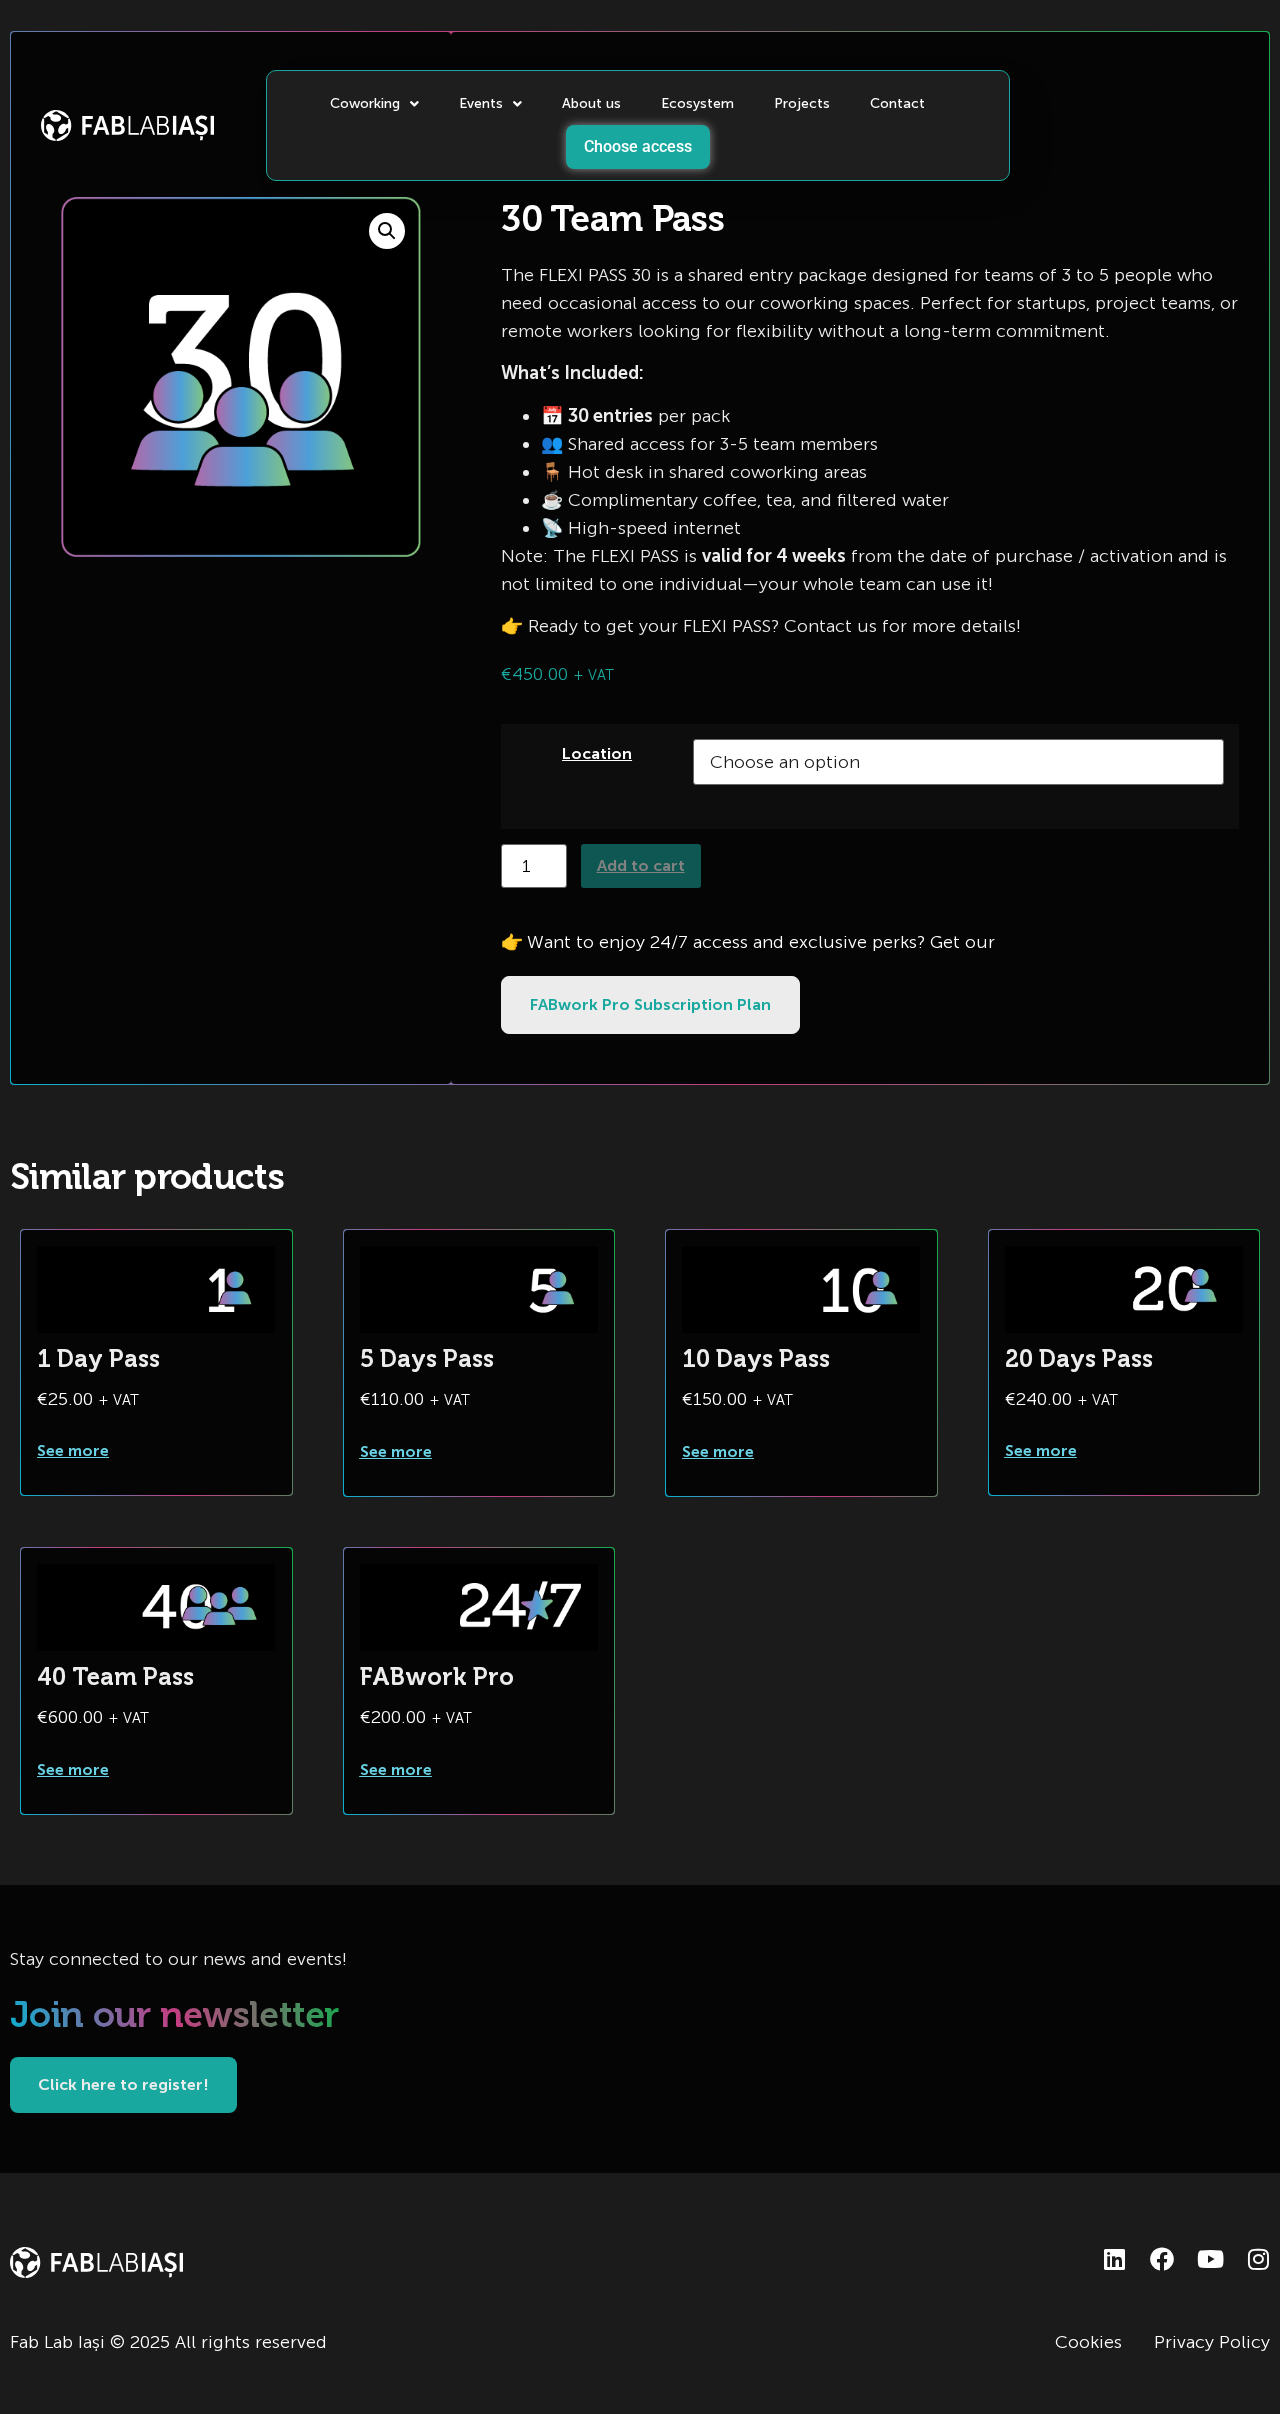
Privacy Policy (1212, 2342)
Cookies (1088, 2342)
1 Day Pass (98, 1358)
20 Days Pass (1079, 1358)
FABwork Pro (437, 1676)
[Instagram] (1258, 2259)
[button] (387, 231)
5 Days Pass (427, 1358)
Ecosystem (697, 103)
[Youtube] (1210, 2259)
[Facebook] (1162, 2259)
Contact (897, 103)
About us (591, 103)
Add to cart (641, 865)
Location (597, 753)
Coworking (365, 103)
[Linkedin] (1114, 2259)
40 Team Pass (115, 1676)
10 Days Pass (756, 1358)
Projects (802, 103)
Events (481, 103)
